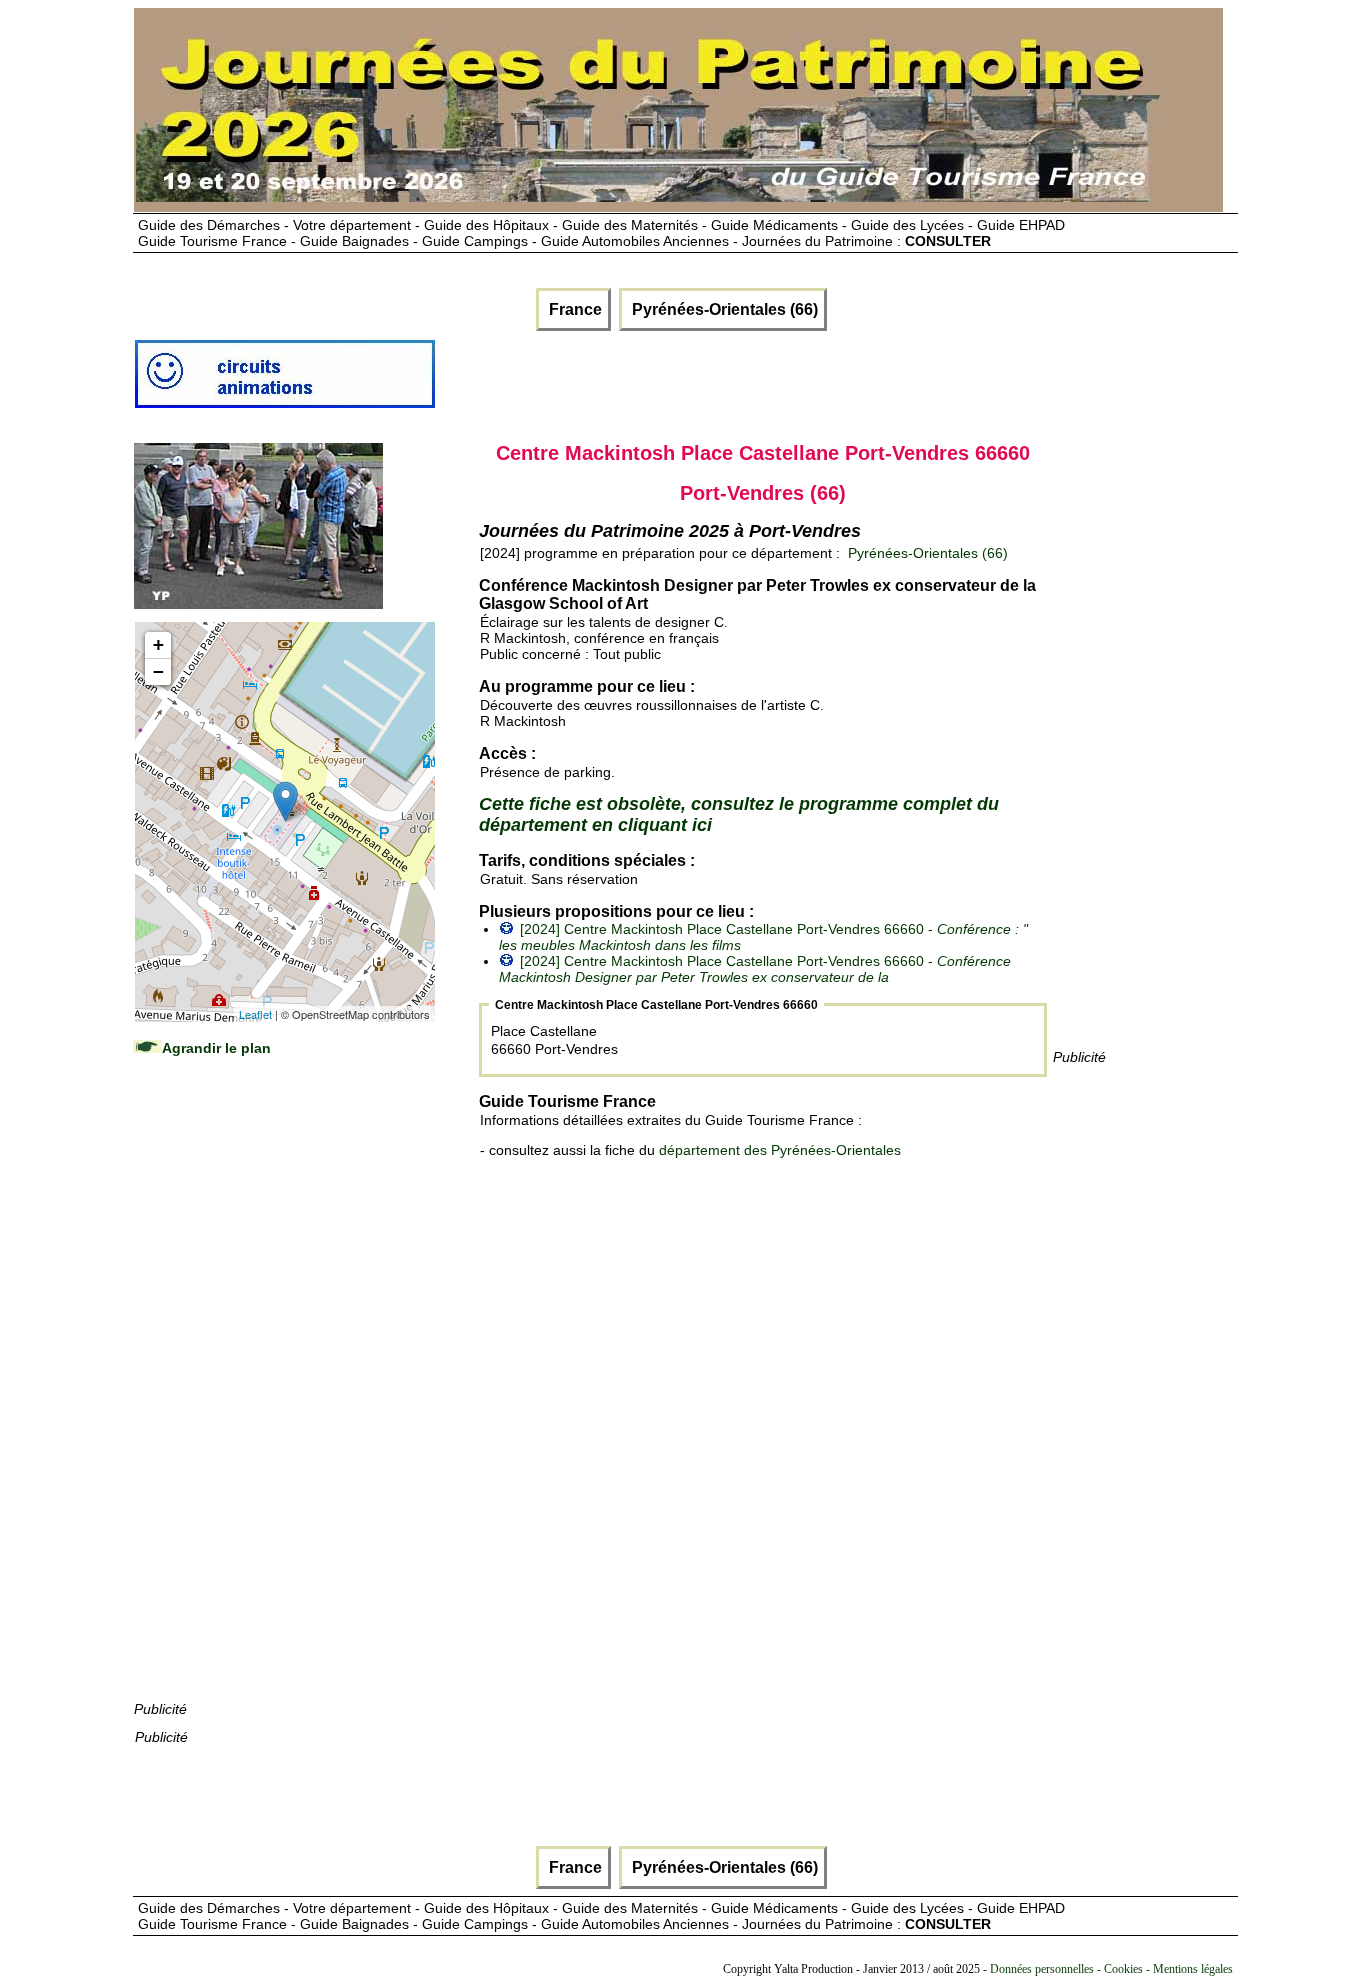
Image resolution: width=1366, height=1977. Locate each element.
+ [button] (158, 644)
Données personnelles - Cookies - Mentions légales (1111, 1969)
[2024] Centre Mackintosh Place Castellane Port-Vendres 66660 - (755, 969)
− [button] (158, 671)
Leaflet (255, 1014)
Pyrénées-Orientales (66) (723, 309)
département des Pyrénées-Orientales (780, 1150)
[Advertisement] (284, 1398)
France (573, 309)
